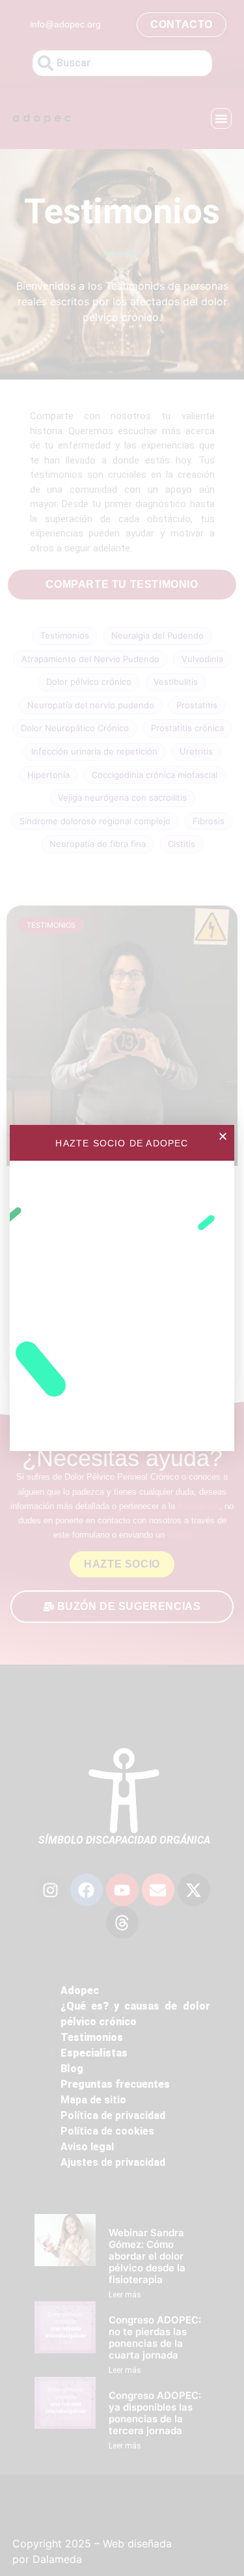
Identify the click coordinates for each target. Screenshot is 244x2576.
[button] (223, 1136)
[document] (122, 1288)
